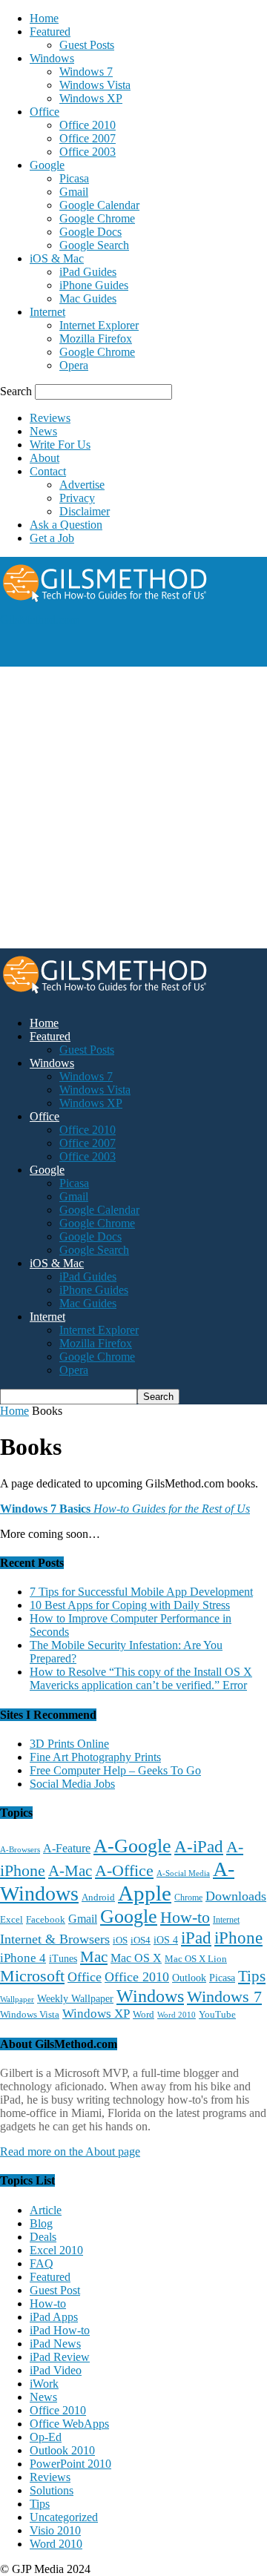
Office (44, 112)
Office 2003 (88, 152)
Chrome (188, 1898)
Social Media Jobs (72, 1784)
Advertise (82, 485)
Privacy (77, 498)
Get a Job (52, 538)
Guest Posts (87, 45)
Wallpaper (17, 1999)
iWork (44, 2384)
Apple (145, 1893)
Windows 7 (86, 72)
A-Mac (70, 1871)
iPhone (238, 1938)
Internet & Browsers (55, 1939)
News (43, 431)
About (44, 458)
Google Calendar (99, 205)
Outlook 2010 (62, 2450)
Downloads (236, 1896)
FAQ (42, 2263)
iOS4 (141, 1940)
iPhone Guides (94, 285)
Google (47, 165)
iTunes (63, 1959)
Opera (74, 365)
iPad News (55, 2344)
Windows (52, 58)
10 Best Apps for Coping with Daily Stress (130, 1605)
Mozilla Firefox (96, 338)
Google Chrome (97, 218)
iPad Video (56, 2370)
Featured (50, 32)
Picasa (74, 178)
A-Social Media (183, 1873)
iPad (196, 1938)
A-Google (132, 1846)
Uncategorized (64, 2517)
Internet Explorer (99, 325)
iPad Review (60, 2357)
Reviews (50, 418)
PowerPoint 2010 (70, 2464)
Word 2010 (177, 2015)
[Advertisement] (119, 645)
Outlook (189, 1978)
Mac (94, 1957)
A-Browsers (20, 1849)
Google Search (94, 245)
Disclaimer (85, 511)
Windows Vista (95, 85)
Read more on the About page (70, 2151)
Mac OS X (136, 1958)
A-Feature (67, 1849)
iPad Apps (54, 2317)
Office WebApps (69, 2424)
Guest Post (55, 2290)
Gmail (74, 192)
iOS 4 (166, 1940)
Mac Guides (88, 298)
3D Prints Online (69, 1744)
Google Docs (90, 232)
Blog (41, 2223)
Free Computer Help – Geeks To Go (115, 1770)
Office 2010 (88, 125)
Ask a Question (66, 525)
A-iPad (199, 1846)
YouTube (217, 2015)
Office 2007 (88, 138)
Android (98, 1898)
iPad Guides (88, 272)
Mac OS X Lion (196, 1959)
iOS (120, 1941)
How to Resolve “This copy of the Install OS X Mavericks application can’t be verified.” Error (141, 1678)
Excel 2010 (56, 2250)
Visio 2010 (55, 2530)
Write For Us (60, 445)
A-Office (124, 1870)
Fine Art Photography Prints (95, 1757)
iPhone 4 (23, 1958)
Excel (11, 1920)
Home (44, 18)
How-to (185, 1917)
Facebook (46, 1919)
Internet (47, 312)
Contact (48, 471)
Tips (252, 1976)
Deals (43, 2237)
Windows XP (91, 98)
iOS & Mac (57, 258)
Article (46, 2210)
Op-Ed (46, 2437)
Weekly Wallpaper (75, 1999)
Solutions (52, 2490)
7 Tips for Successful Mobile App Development (141, 1592)
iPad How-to (60, 2330)
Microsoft (32, 1976)
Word (144, 2015)
